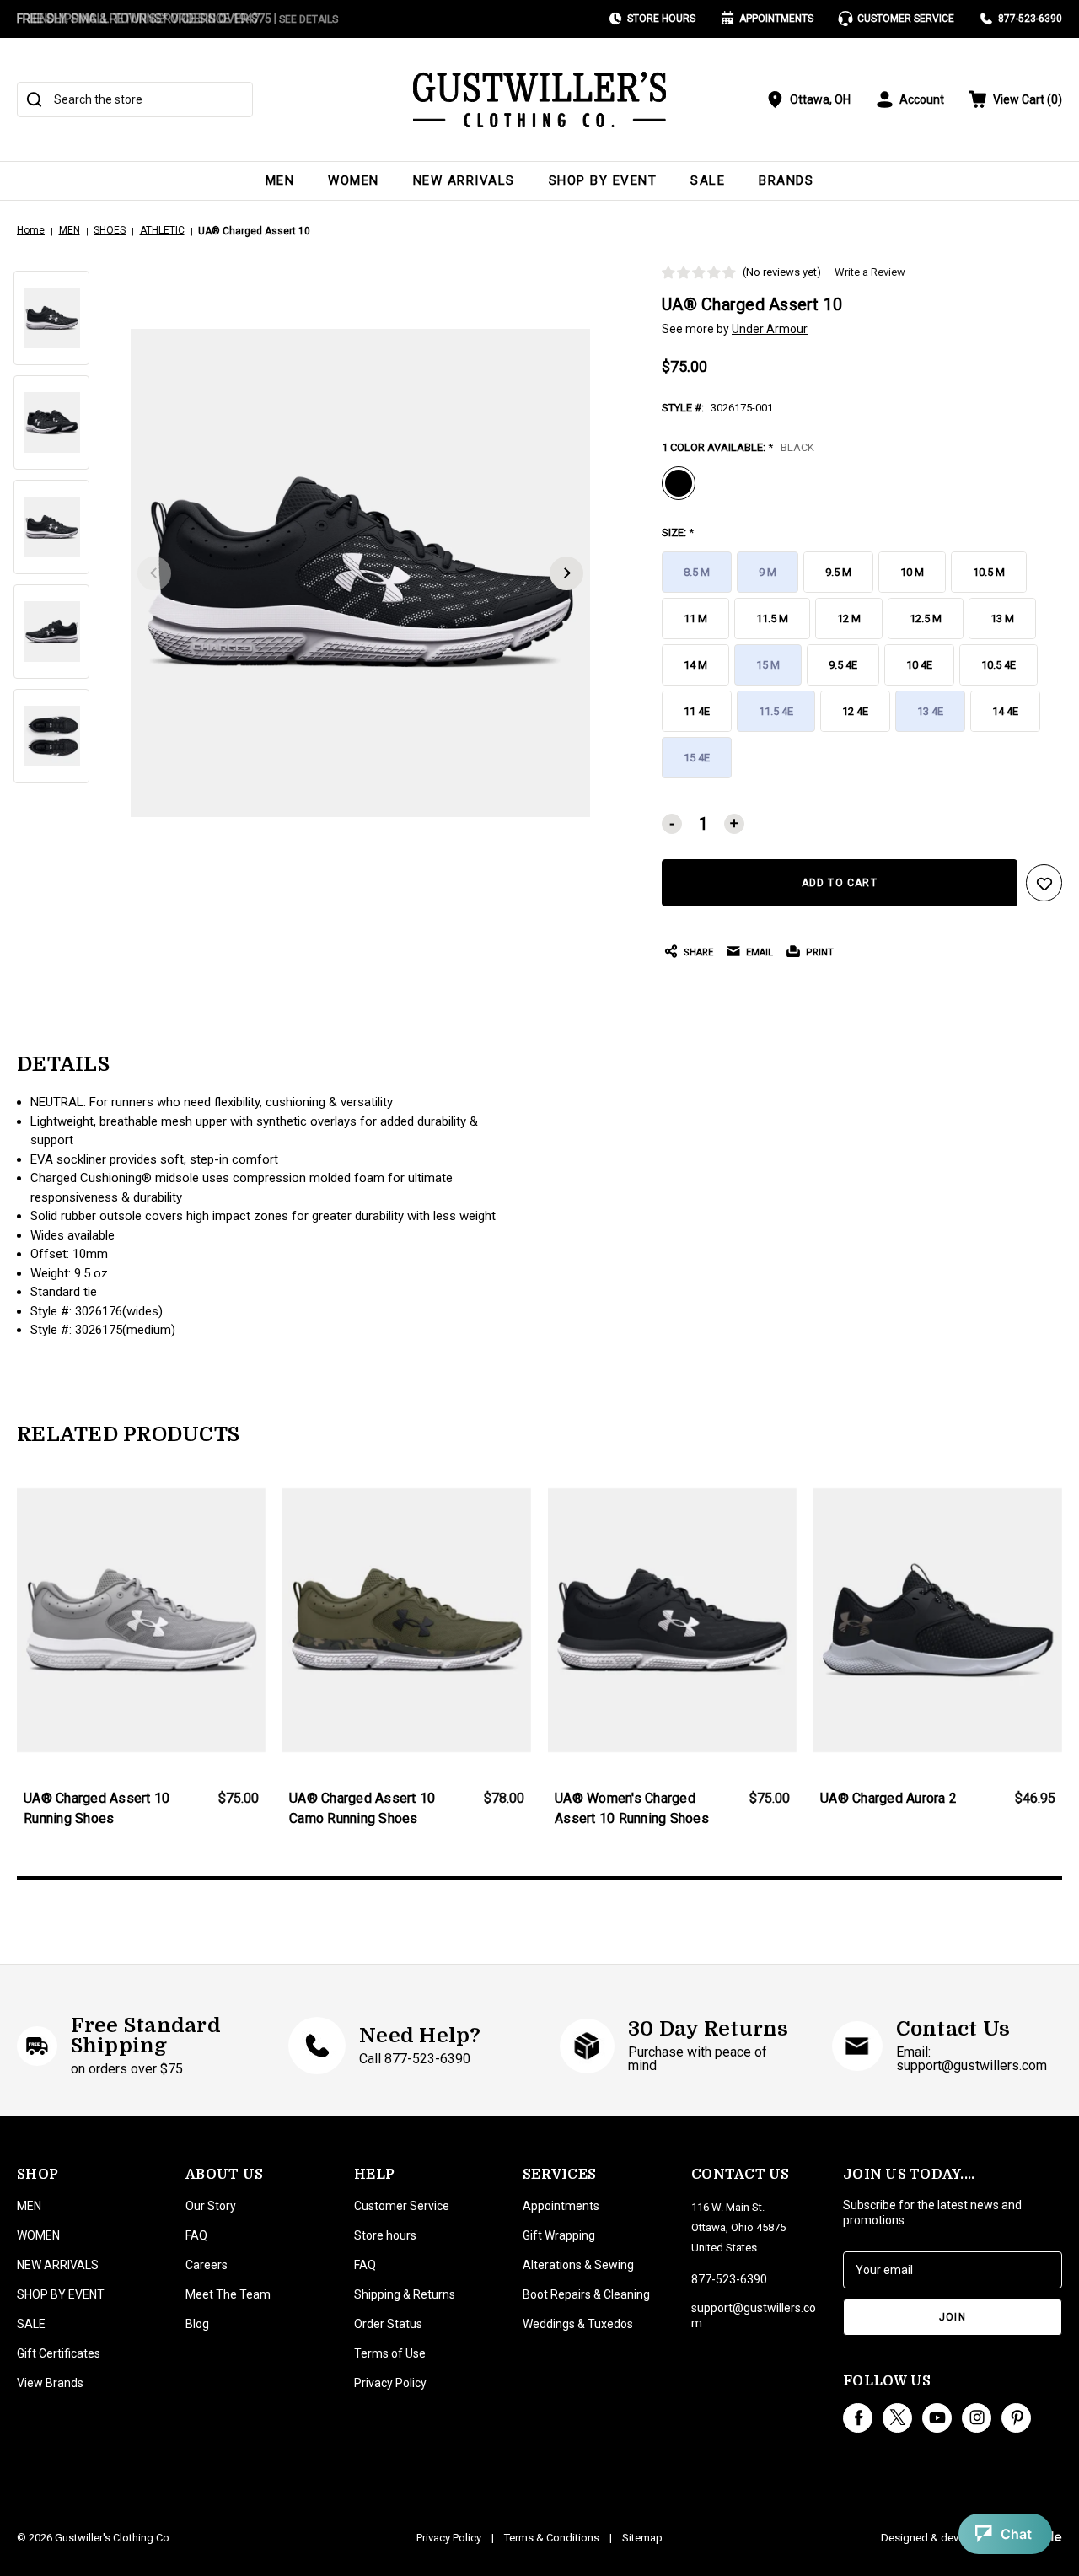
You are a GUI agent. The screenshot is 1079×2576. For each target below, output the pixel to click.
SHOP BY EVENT (603, 180)
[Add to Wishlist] (1044, 883)
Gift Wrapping (559, 2235)
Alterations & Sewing (578, 2265)
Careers (207, 2265)
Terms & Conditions (552, 2538)
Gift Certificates (59, 2353)
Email (760, 952)
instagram (977, 2418)
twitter (897, 2418)
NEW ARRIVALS (464, 180)
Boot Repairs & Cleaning (586, 2294)
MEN (280, 180)
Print (820, 952)
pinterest (1016, 2418)
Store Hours (661, 19)
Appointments (776, 19)
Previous (154, 573)
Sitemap (642, 2538)
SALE (708, 180)
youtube (937, 2418)
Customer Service (906, 19)
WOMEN (354, 180)
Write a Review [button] (870, 272)
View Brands (50, 2383)
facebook (858, 2418)
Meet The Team (228, 2294)
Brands (786, 180)
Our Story (211, 2206)
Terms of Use (390, 2353)
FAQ (196, 2235)
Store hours (385, 2235)
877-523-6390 (1030, 19)
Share (698, 952)
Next (566, 573)
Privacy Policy (390, 2383)
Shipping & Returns (405, 2294)
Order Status (388, 2324)
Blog (197, 2324)
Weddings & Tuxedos (578, 2324)
